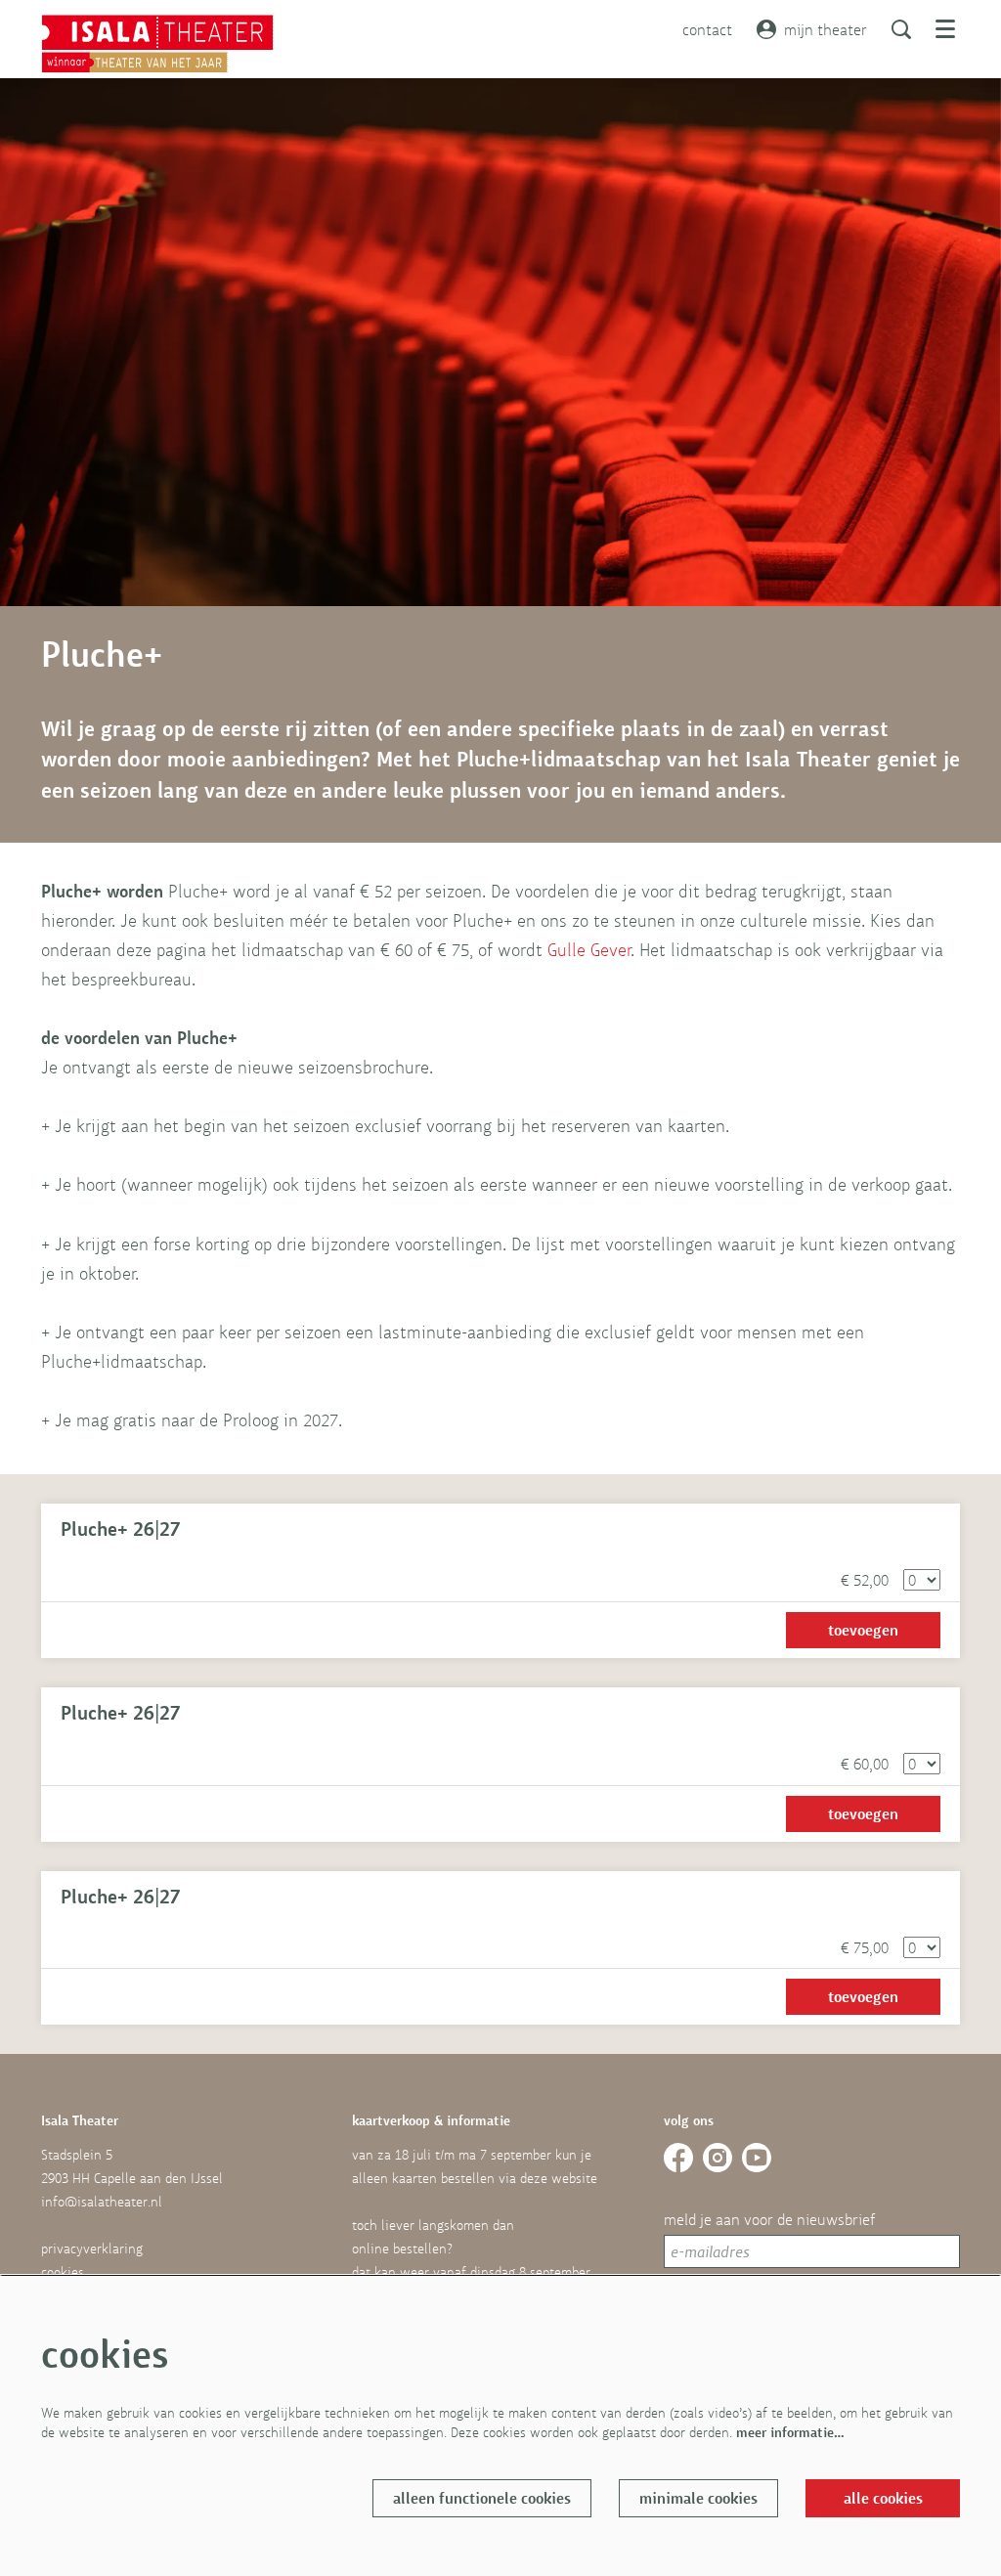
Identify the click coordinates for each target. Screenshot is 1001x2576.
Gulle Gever (589, 950)
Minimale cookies (698, 2498)
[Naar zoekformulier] (901, 29)
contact (707, 29)
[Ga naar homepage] (157, 44)
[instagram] (718, 2158)
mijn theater (826, 29)
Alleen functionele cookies (482, 2498)
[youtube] (757, 2158)
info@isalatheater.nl (102, 2202)
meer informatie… (790, 2432)
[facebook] (678, 2158)
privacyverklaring (92, 2249)
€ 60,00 (865, 1764)
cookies (63, 2272)
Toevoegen (863, 1630)
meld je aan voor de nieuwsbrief (769, 2219)
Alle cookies (883, 2498)
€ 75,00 (865, 1947)
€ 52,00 (865, 1580)
